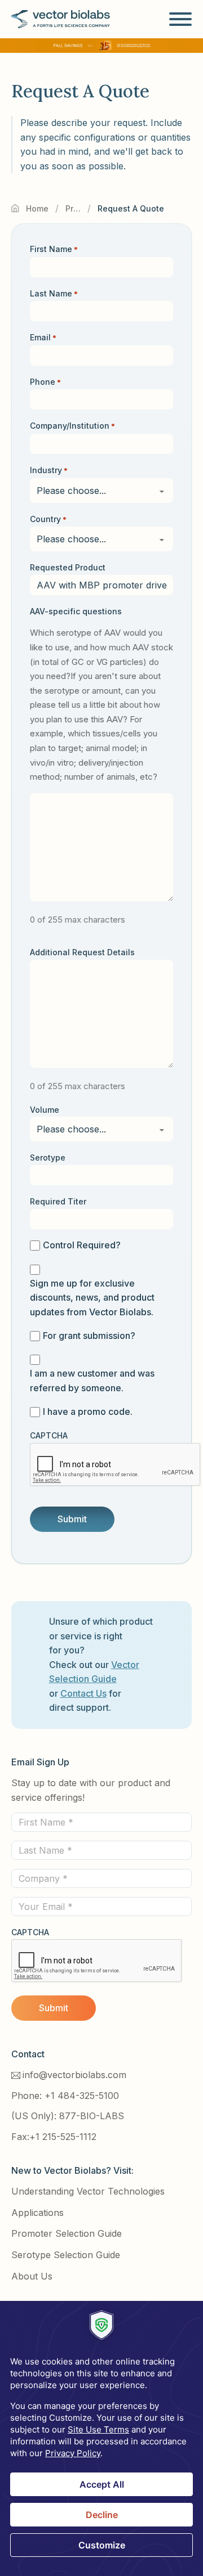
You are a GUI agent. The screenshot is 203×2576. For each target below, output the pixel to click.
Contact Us (83, 1693)
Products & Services (73, 208)
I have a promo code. (88, 1411)
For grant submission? (89, 1336)
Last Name (54, 293)
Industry (49, 470)
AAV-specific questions (76, 611)
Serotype (48, 1157)
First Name (54, 249)
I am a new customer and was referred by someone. (92, 1381)
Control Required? (82, 1245)
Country (48, 519)
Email (43, 337)
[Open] (180, 19)
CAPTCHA (49, 1435)
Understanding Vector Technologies (88, 2191)
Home (37, 208)
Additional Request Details (82, 952)
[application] (101, 2438)
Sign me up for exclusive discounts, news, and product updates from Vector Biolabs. (92, 1298)
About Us (32, 2276)
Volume (45, 1110)
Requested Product (68, 567)
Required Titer (58, 1201)
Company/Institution (72, 426)
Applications (37, 2213)
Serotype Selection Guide (66, 2255)
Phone (45, 382)
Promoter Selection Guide (67, 2233)
